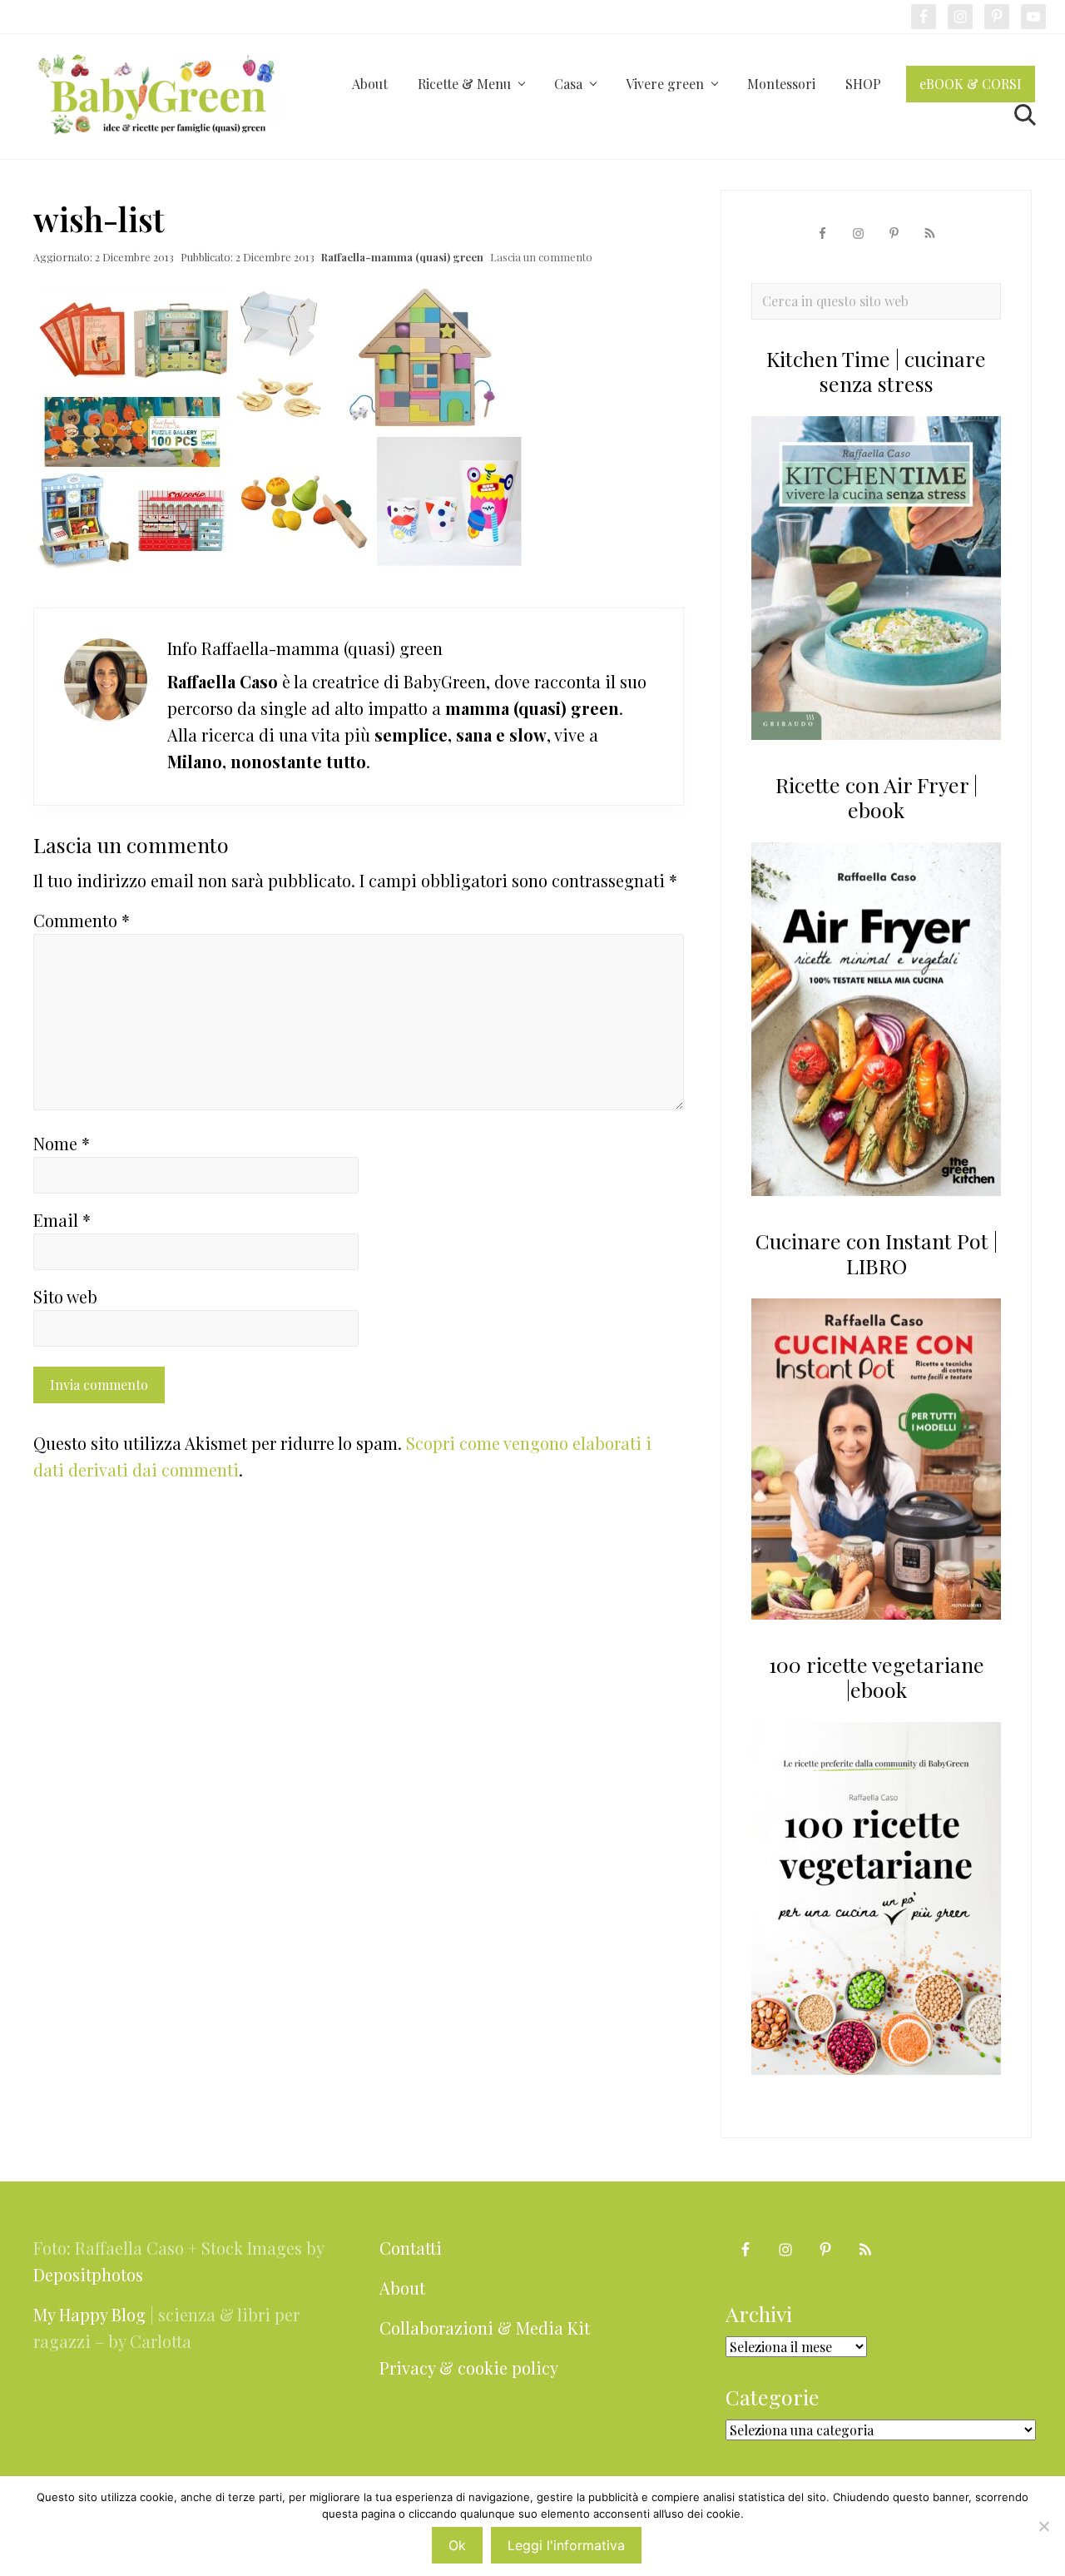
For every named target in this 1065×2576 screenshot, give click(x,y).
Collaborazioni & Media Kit (485, 2328)
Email (62, 1220)
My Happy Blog (89, 2314)
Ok (457, 2545)
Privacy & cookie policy (469, 2368)
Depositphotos (88, 2274)
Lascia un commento (541, 257)
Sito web (65, 1296)
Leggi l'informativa (566, 2545)
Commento (82, 920)
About (402, 2288)
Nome (62, 1143)
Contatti (411, 2248)
